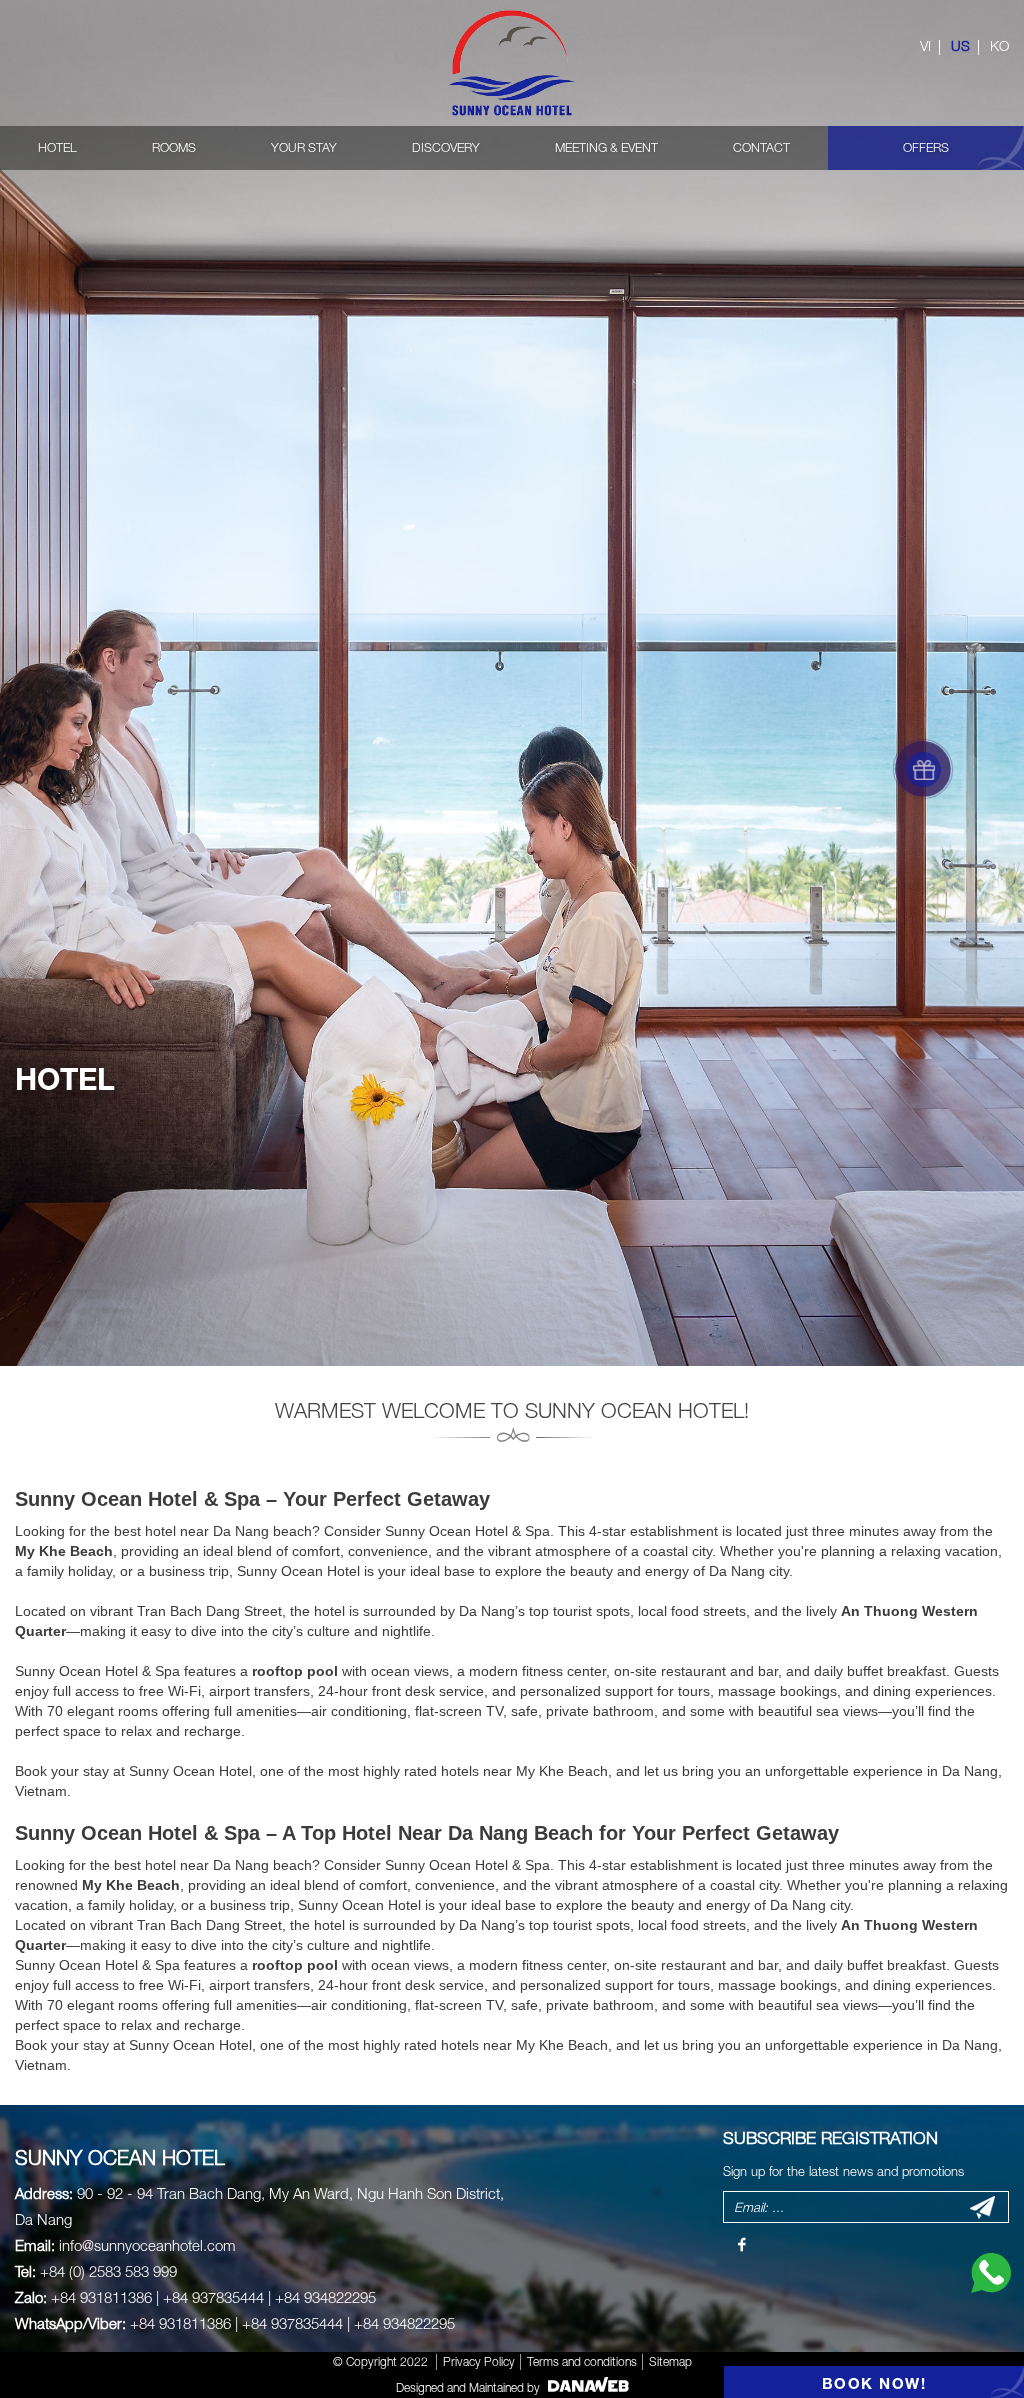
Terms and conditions (582, 2361)
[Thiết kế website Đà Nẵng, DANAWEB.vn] (586, 2387)
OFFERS (926, 147)
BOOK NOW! (874, 2383)
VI (925, 46)
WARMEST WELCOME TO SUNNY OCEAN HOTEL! (512, 1410)
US (960, 46)
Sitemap (670, 2361)
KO (999, 46)
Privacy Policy (479, 2361)
